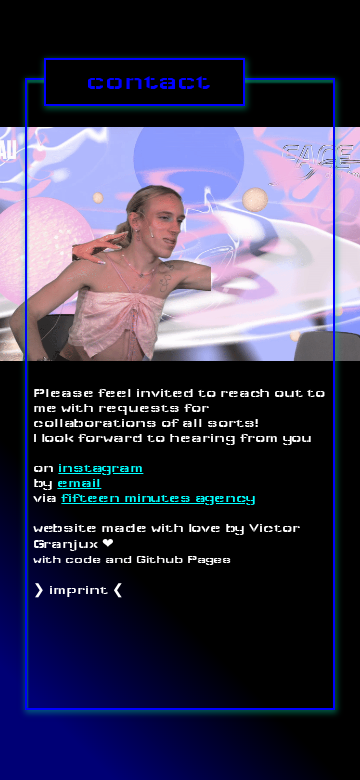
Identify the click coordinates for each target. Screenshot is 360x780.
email (79, 482)
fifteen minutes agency (158, 497)
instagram (100, 467)
